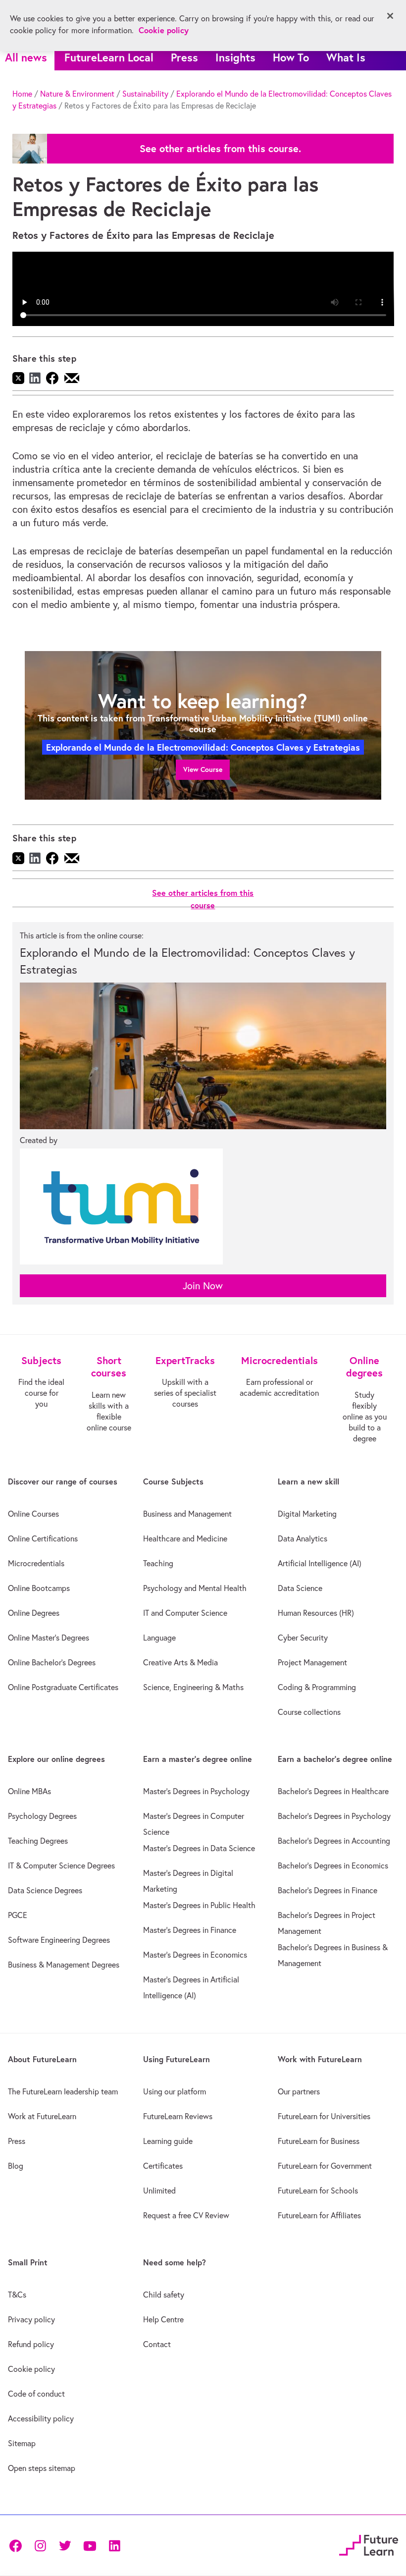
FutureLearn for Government (325, 2166)
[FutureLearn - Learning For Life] (369, 2544)
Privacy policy (31, 2319)
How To (291, 57)
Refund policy (31, 2344)
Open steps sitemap (42, 2468)
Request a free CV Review (186, 2215)
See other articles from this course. (220, 149)
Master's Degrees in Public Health (199, 1905)
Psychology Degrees (42, 1816)
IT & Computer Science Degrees (61, 1865)
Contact (157, 2344)
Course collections (309, 1712)
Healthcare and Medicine (185, 1538)
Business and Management (187, 1514)
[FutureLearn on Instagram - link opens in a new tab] (40, 2545)
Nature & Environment (77, 94)
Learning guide (168, 2141)
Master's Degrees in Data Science (199, 1848)
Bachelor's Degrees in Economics (333, 1865)
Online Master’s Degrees (49, 1638)
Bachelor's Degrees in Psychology (334, 1816)
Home (22, 94)
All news (26, 57)
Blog (16, 2166)
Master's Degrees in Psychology (196, 1791)
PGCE (18, 1915)
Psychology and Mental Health (195, 1588)
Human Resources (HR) (316, 1613)
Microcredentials (36, 1563)
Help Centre (163, 2319)
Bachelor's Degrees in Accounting (334, 1841)
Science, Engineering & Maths (193, 1687)
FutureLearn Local (109, 57)
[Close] (390, 16)
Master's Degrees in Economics (195, 1955)
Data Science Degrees (45, 1890)
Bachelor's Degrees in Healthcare (333, 1791)
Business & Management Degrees (64, 1965)
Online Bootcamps (39, 1588)
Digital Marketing (307, 1514)
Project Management (312, 1662)
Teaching (158, 1563)
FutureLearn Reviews (178, 2116)
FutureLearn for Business (319, 2141)
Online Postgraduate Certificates (63, 1687)
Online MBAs (29, 1791)
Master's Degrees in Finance (190, 1930)
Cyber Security (303, 1638)
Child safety (164, 2295)
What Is (346, 57)
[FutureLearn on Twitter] (65, 2545)
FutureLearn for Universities (324, 2116)
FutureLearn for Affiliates (319, 2215)
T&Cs (17, 2295)
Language (159, 1638)
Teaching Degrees (38, 1841)
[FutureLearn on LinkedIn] (114, 2545)
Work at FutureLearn (42, 2116)
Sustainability (145, 94)
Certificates (163, 2166)
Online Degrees (34, 1613)
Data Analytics (303, 1538)
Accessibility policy (41, 2418)
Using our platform (175, 2091)
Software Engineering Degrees (59, 1940)
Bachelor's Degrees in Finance (328, 1890)
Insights (235, 57)
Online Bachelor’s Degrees (52, 1662)
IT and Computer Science (185, 1613)
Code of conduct (36, 2394)
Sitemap (22, 2443)
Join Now (203, 1286)
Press (184, 57)
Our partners (299, 2091)
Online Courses (33, 1514)
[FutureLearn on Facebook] (18, 2545)
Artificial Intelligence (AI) (320, 1563)
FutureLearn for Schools (318, 2191)
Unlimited (159, 2191)
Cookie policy (31, 2369)
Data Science (300, 1588)
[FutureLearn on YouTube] (90, 2545)
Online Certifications (43, 1538)
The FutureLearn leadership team (63, 2091)
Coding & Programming (317, 1687)
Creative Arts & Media (180, 1662)
